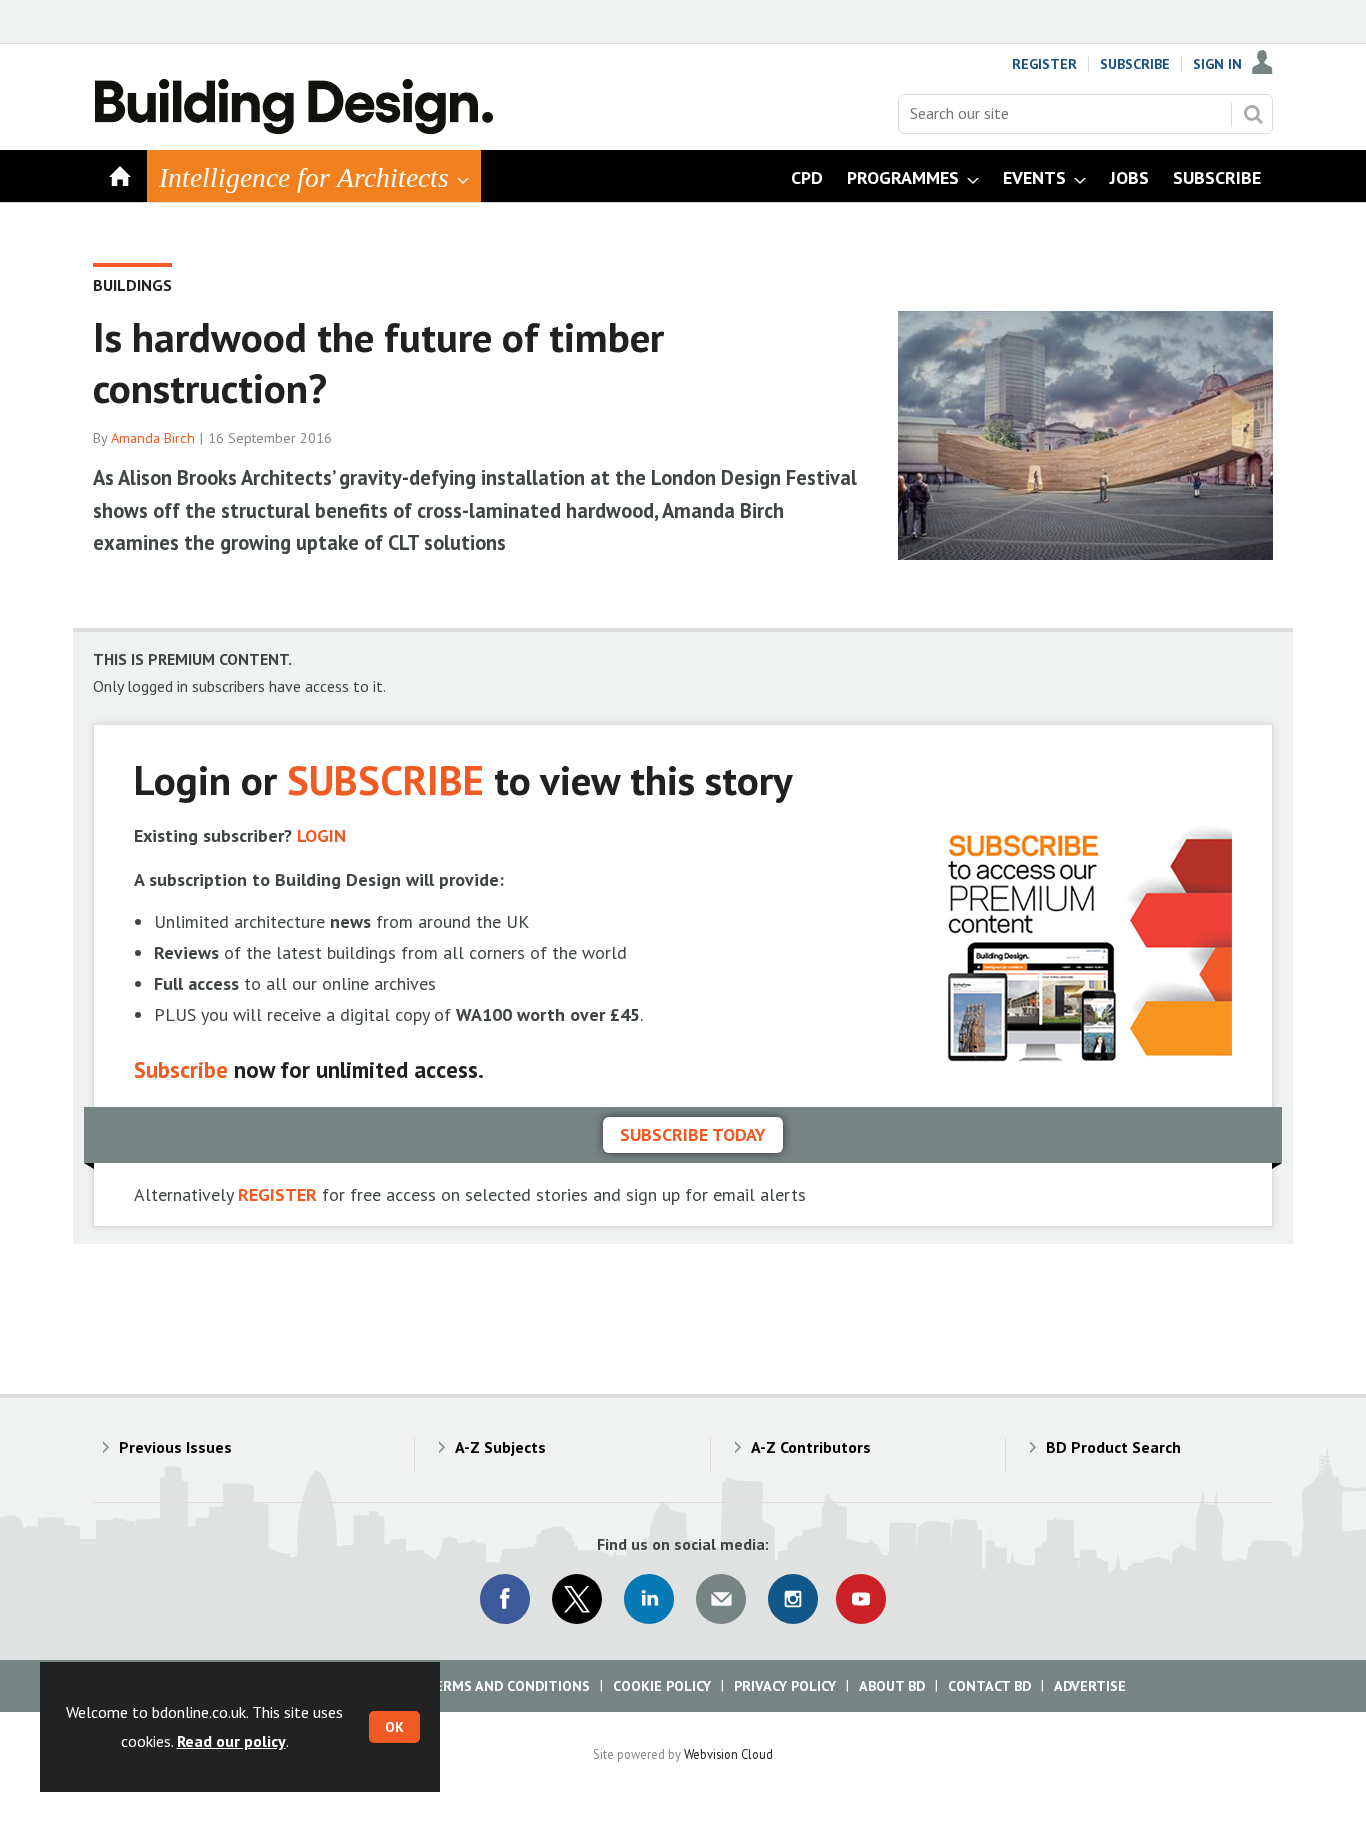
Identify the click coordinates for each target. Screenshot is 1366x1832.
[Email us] (721, 1599)
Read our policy (231, 1741)
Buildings (132, 285)
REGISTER (277, 1194)
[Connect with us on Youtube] (861, 1599)
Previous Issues (175, 1447)
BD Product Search (1113, 1447)
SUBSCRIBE (385, 779)
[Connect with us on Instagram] (793, 1599)
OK (394, 1727)
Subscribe (1135, 64)
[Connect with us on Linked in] (649, 1599)
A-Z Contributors (811, 1447)
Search (1253, 114)
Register (1044, 64)
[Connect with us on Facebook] (505, 1599)
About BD (892, 1686)
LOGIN (321, 835)
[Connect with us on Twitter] (577, 1599)
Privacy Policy (785, 1686)
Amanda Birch (153, 438)
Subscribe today (693, 1134)
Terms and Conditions (507, 1686)
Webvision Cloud (728, 1754)
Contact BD (989, 1686)
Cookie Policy (662, 1686)
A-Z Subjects (500, 1447)
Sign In (1217, 64)
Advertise (1090, 1686)
